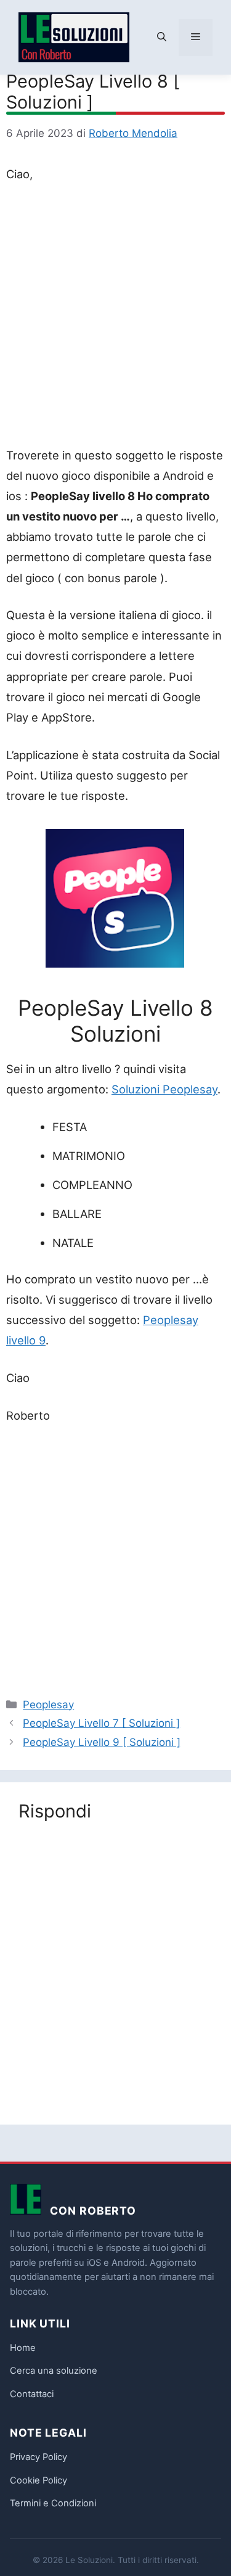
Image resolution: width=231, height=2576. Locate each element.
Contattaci (32, 2394)
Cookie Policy (38, 2480)
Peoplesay (48, 1705)
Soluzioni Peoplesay (164, 1089)
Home (23, 2348)
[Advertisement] (115, 317)
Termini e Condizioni (53, 2503)
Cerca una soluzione (54, 2371)
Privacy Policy (38, 2457)
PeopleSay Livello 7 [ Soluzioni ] (101, 1723)
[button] (162, 38)
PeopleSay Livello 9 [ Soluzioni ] (102, 1742)
